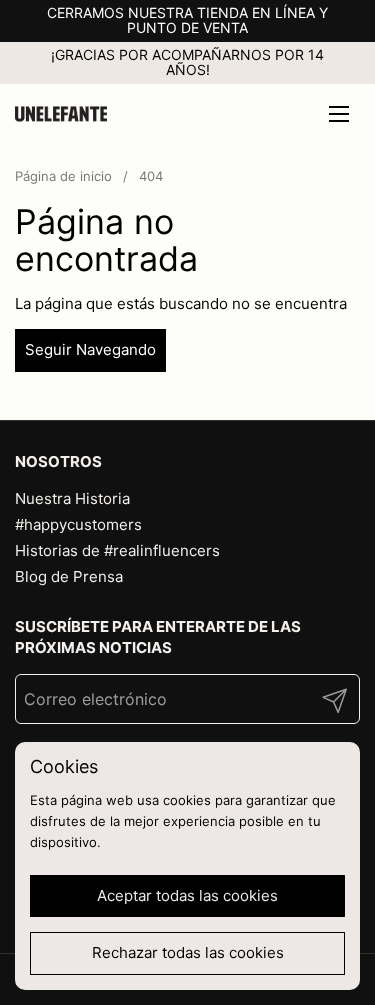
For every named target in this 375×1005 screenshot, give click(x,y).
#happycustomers (78, 524)
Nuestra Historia (72, 498)
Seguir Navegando (90, 349)
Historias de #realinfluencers (117, 550)
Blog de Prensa (69, 576)
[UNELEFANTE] (61, 114)
